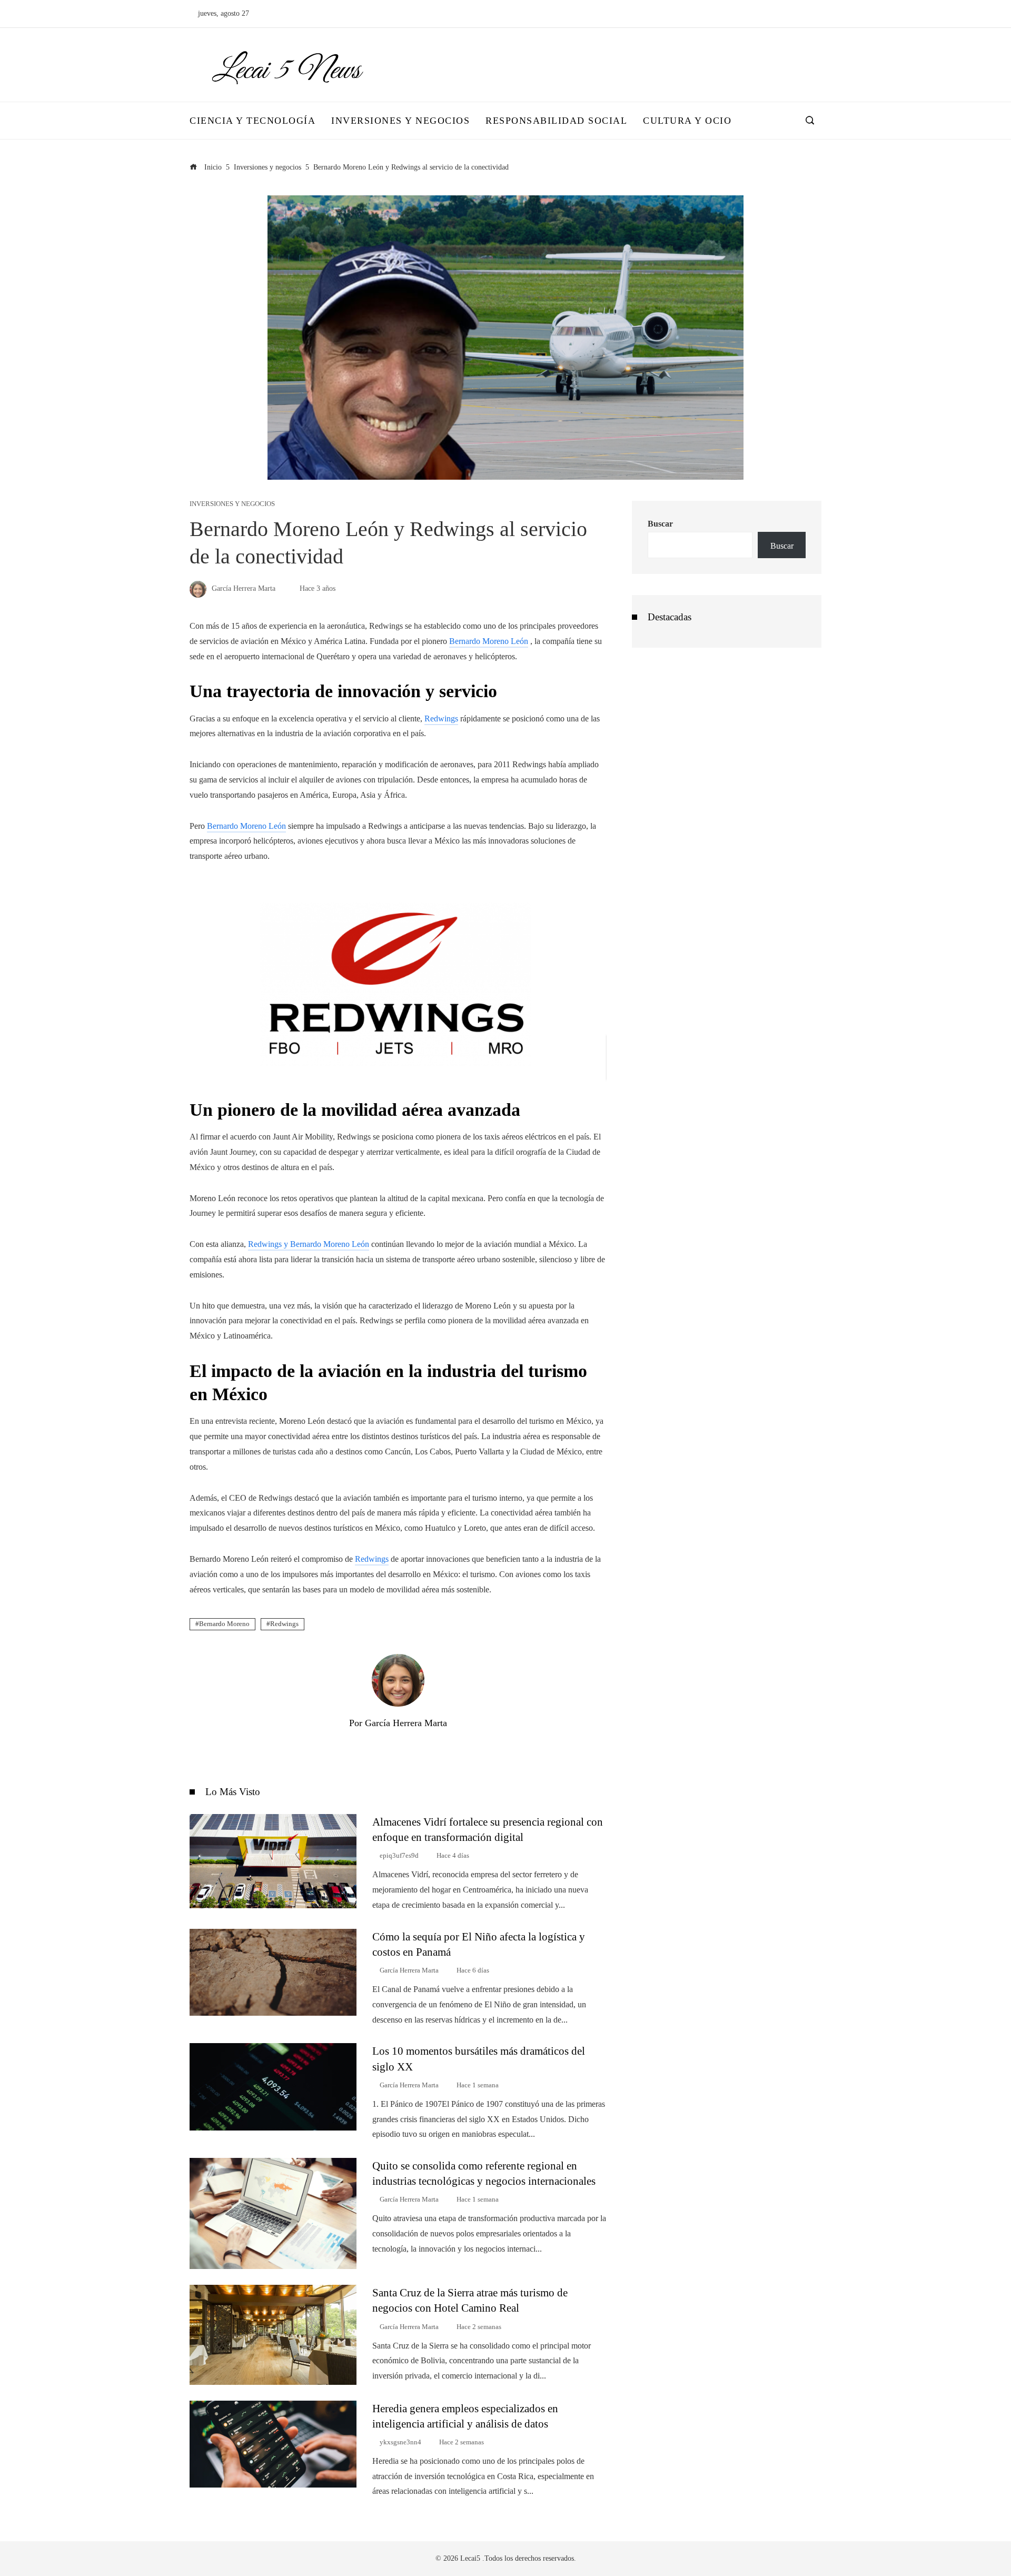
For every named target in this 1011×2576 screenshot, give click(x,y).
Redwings (372, 1559)
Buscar (660, 524)
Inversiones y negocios (232, 504)
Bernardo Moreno (224, 1624)
